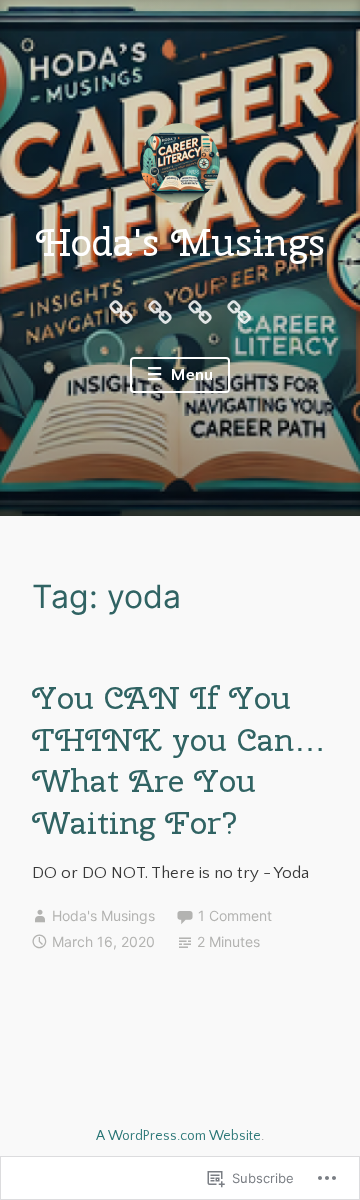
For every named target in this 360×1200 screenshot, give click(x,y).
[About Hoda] (121, 311)
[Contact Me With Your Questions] (200, 311)
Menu (190, 375)
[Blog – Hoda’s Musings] (160, 311)
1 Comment (235, 915)
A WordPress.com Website (178, 1136)
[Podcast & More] (239, 311)
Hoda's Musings (180, 242)
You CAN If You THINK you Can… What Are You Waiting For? (179, 760)
